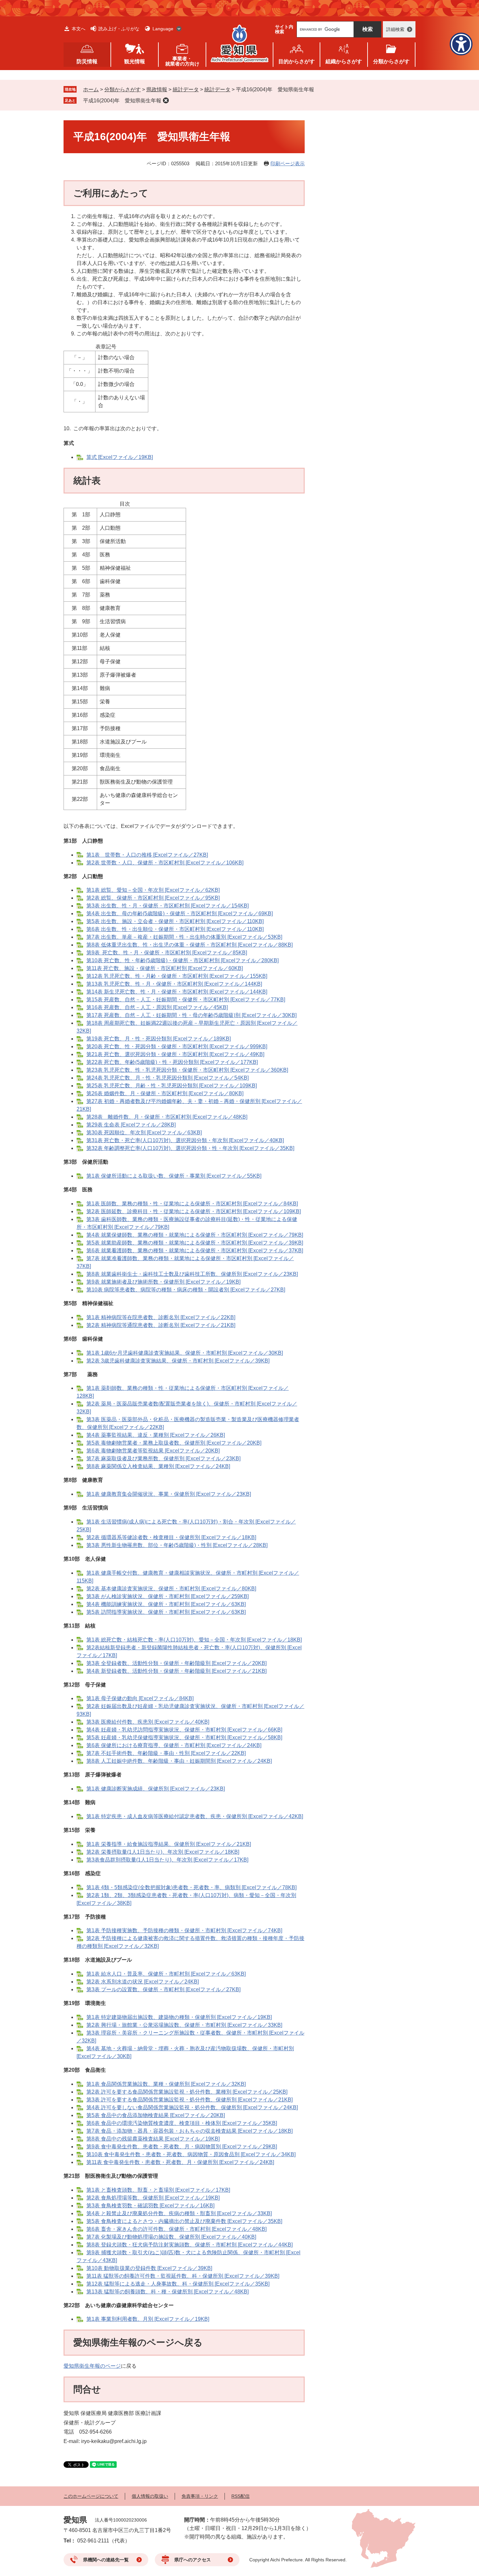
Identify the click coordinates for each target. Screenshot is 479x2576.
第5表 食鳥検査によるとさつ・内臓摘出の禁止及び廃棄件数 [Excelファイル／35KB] (184, 2221)
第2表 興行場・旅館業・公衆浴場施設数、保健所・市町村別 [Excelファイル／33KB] (184, 2025)
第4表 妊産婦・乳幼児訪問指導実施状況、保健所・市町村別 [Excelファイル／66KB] (184, 1730)
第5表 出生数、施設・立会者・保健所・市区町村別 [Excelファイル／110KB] (175, 921)
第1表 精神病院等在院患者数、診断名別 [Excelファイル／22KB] (161, 1317)
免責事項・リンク (200, 2496)
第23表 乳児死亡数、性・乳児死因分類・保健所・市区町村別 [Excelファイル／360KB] (187, 1070)
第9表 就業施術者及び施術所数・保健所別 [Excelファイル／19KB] (163, 1282)
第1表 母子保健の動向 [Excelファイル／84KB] (140, 1698)
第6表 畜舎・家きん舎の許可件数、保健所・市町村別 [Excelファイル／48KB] (176, 2229)
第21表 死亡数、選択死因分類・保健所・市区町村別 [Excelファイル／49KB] (175, 1054)
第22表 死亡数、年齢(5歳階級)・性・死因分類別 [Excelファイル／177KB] (172, 1062)
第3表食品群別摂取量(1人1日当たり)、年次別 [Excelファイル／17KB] (167, 1860)
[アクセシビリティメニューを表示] (461, 44)
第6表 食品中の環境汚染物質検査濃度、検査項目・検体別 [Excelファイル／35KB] (182, 2123)
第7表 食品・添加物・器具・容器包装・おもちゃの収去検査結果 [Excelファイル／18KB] (189, 2131)
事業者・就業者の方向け (182, 61)
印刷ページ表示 (288, 163)
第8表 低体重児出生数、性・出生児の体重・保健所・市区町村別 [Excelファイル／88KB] (189, 945)
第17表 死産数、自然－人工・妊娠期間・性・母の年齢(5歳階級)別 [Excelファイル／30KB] (191, 1015)
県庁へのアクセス (193, 2560)
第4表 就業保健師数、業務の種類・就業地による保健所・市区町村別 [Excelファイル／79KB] (195, 1235)
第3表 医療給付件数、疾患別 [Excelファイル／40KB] (148, 1722)
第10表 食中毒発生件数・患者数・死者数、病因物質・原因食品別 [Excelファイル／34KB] (191, 2154)
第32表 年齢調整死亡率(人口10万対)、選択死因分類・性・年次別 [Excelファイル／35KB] (190, 1148)
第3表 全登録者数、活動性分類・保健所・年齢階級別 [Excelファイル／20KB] (176, 1663)
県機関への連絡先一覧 (106, 2560)
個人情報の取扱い (150, 2496)
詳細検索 (395, 29)
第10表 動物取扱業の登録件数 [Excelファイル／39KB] (149, 2268)
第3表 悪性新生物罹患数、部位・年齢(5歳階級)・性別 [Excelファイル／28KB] (177, 1545)
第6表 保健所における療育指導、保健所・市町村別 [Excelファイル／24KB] (174, 1745)
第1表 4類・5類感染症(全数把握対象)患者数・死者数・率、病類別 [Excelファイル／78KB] (191, 1887)
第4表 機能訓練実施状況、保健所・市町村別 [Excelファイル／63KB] (166, 1604)
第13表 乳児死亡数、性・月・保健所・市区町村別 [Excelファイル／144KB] (174, 984)
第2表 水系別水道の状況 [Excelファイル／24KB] (143, 1982)
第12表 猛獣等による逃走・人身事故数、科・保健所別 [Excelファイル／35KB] (178, 2284)
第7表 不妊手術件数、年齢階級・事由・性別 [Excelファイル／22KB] (166, 1753)
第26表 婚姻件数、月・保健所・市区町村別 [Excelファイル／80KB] (165, 1093)
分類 (391, 61)
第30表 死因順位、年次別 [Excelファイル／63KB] (144, 1133)
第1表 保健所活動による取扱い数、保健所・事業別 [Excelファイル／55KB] (174, 1176)
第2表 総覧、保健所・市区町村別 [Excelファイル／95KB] (153, 898)
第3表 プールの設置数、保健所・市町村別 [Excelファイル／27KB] (163, 1989)
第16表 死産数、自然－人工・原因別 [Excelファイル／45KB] (157, 1007)
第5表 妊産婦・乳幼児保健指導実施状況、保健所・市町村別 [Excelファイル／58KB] (184, 1737)
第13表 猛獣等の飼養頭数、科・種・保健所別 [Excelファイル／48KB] (167, 2292)
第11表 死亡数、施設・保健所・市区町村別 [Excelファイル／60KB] (165, 968)
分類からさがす (123, 89)
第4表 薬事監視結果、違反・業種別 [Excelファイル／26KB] (156, 1435)
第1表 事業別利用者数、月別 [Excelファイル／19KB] (148, 2319)
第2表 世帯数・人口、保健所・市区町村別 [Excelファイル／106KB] (165, 863)
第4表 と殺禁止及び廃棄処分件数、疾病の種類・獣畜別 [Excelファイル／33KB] (179, 2213)
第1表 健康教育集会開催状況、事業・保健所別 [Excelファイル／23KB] (169, 1494)
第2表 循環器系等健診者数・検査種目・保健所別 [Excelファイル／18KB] (171, 1537)
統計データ (186, 89)
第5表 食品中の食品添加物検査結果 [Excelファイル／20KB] (156, 2115)
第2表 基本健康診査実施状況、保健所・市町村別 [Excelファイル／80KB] (171, 1589)
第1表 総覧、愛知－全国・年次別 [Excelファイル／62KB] (153, 890)
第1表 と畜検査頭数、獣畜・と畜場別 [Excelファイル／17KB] (158, 2190)
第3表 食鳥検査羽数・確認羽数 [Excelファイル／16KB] (150, 2206)
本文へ (79, 29)
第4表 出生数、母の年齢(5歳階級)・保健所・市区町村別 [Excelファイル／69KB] (180, 913)
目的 (297, 61)
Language (163, 29)
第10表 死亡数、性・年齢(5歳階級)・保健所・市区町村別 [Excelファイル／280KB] (182, 960)
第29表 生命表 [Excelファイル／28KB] (131, 1125)
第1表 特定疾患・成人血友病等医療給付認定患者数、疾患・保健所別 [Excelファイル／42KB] (195, 1816)
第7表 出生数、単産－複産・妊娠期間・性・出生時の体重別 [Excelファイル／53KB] (184, 937)
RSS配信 (240, 2496)
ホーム (91, 89)
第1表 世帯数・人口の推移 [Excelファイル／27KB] (147, 855)
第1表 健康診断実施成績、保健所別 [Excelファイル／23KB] (156, 1789)
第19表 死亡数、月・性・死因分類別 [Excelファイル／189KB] (159, 1039)
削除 (166, 100)
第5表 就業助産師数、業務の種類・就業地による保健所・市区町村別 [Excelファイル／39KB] (195, 1243)
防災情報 (87, 61)
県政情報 (157, 89)
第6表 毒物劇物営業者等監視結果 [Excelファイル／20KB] (153, 1451)
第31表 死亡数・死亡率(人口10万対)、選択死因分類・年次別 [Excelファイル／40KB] (185, 1140)
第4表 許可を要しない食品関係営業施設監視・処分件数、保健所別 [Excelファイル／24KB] (192, 2107)
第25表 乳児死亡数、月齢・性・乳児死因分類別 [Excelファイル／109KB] (172, 1086)
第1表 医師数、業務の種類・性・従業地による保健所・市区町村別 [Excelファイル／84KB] (192, 1204)
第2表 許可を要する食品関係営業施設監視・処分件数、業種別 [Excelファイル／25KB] (187, 2092)
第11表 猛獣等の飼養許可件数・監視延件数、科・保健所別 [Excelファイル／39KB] (183, 2276)
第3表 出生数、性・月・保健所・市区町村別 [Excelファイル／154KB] (167, 906)
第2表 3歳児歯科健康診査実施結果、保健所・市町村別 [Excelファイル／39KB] (178, 1361)
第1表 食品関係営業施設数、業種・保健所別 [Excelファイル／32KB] (166, 2084)
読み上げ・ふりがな (119, 29)
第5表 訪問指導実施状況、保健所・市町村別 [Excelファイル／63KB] (166, 1612)
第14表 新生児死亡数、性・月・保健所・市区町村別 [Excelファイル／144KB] (177, 992)
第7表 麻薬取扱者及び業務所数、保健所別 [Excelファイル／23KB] (163, 1458)
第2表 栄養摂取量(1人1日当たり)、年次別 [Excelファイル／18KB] (163, 1852)
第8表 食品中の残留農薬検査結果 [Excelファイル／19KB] (153, 2139)
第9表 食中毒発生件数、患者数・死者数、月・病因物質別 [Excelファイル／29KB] (182, 2147)
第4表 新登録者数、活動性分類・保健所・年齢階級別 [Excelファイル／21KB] (176, 1671)
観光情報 (135, 61)
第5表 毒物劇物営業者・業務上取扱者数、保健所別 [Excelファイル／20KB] (174, 1443)
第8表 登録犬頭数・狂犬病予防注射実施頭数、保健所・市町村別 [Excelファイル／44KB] (189, 2245)
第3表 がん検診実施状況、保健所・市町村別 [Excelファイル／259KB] (167, 1596)
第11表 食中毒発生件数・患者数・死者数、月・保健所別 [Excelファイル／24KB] (180, 2162)
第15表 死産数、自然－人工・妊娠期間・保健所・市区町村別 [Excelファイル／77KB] (186, 1000)
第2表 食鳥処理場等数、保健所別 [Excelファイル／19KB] (153, 2198)
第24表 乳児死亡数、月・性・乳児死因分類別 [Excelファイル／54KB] (167, 1078)
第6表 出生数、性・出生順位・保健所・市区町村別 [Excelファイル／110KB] (175, 929)
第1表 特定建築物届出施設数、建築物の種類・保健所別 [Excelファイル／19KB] (179, 2017)
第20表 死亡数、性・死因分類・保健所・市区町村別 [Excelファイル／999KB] (177, 1046)
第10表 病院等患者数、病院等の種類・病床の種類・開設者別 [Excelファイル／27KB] (186, 1290)
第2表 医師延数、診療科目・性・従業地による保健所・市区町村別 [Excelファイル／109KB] (194, 1211)
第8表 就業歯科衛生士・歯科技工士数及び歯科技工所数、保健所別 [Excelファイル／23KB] (192, 1274)
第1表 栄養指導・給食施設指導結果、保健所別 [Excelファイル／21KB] (169, 1844)
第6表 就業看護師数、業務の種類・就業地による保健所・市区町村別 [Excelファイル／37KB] (195, 1251)
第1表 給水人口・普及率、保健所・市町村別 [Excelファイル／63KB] (166, 1974)
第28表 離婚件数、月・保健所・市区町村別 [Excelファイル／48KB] (167, 1117)
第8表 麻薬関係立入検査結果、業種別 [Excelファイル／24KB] (158, 1466)
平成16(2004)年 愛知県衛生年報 (122, 101)
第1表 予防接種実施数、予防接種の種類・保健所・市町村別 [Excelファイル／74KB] (184, 1930)
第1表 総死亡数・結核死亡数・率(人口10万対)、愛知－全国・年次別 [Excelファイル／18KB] (194, 1640)
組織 (344, 61)
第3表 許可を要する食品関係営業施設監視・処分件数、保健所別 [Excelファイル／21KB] (189, 2100)
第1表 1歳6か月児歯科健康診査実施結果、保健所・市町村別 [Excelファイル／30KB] (185, 1353)
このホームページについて (91, 2496)
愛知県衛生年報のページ (92, 2366)
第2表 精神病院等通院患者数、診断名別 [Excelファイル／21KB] (161, 1325)
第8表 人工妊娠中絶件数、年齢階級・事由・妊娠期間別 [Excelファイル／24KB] (179, 1761)
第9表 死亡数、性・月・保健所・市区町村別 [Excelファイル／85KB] (167, 953)
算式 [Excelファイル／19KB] (120, 457)
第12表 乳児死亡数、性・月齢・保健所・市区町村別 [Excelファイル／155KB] (177, 976)
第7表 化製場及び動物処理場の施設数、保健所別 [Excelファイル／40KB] (171, 2237)
